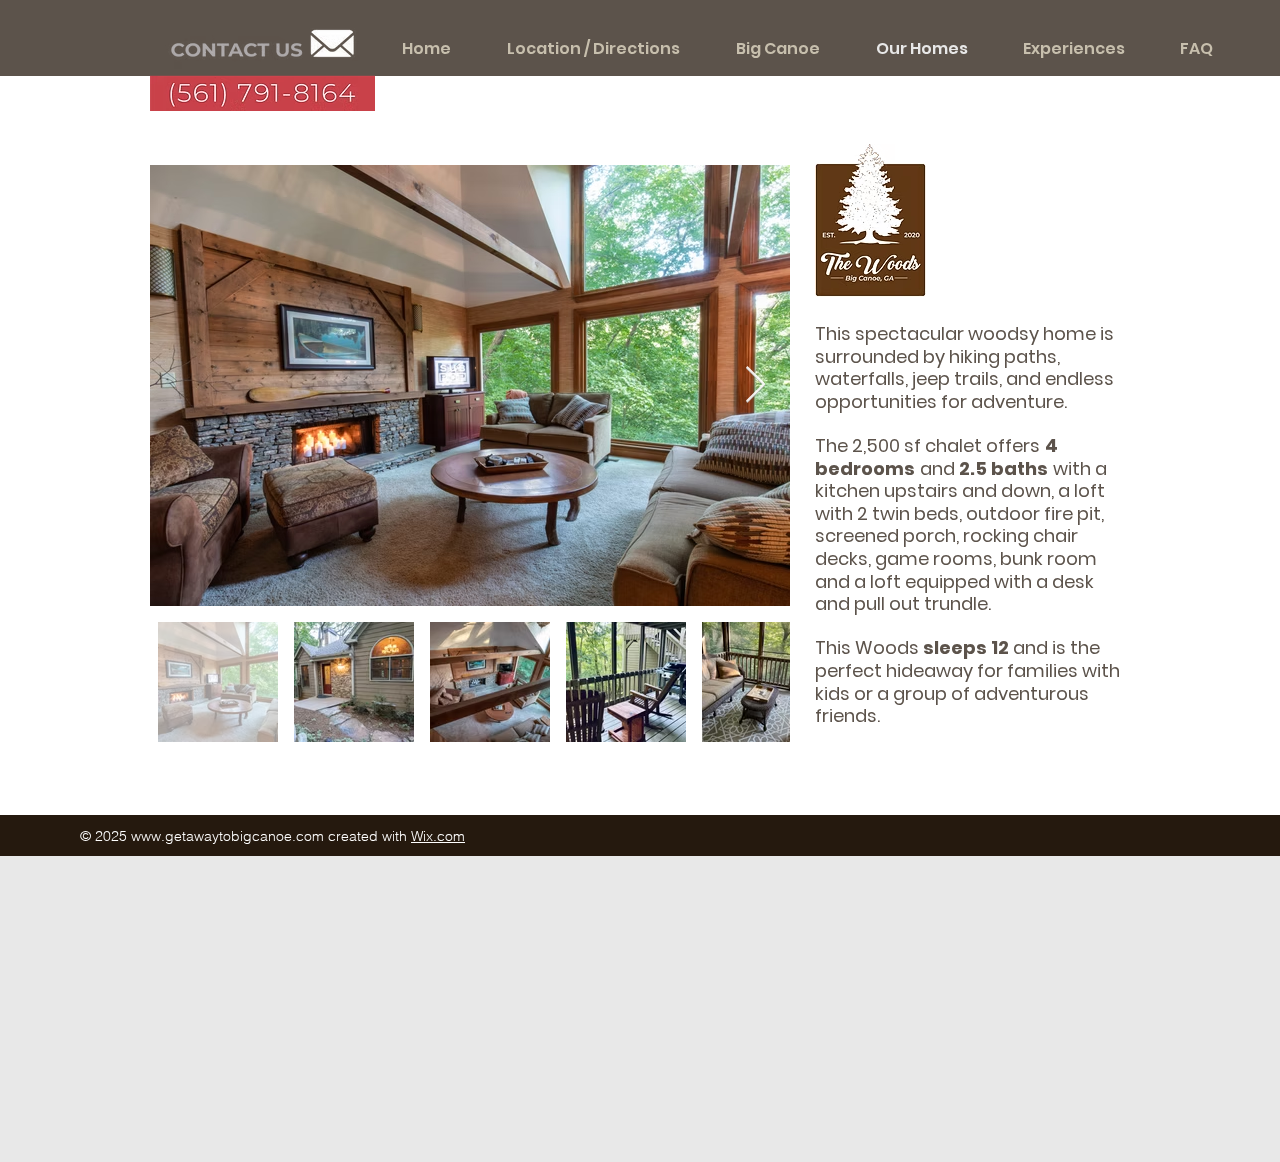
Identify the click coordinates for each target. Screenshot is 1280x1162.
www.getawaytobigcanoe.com (227, 836)
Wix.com (438, 836)
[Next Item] (755, 385)
